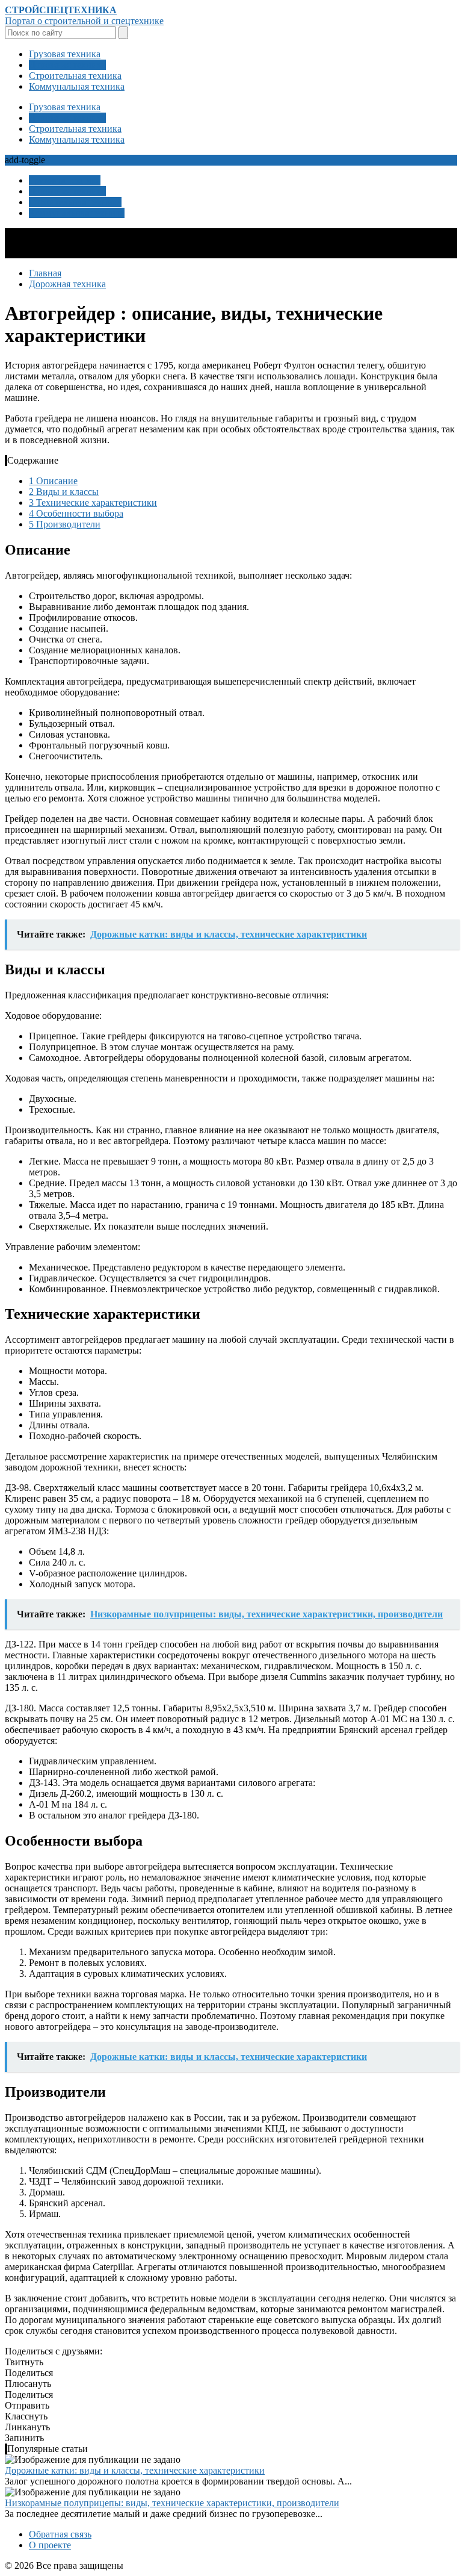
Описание (53, 481)
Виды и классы (64, 492)
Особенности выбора (76, 513)
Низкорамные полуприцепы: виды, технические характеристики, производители (172, 2503)
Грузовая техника (65, 54)
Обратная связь (60, 2534)
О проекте (50, 2545)
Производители (65, 524)
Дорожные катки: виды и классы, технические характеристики (135, 2470)
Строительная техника (75, 76)
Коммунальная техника (77, 86)
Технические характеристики (93, 502)
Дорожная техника (67, 65)
